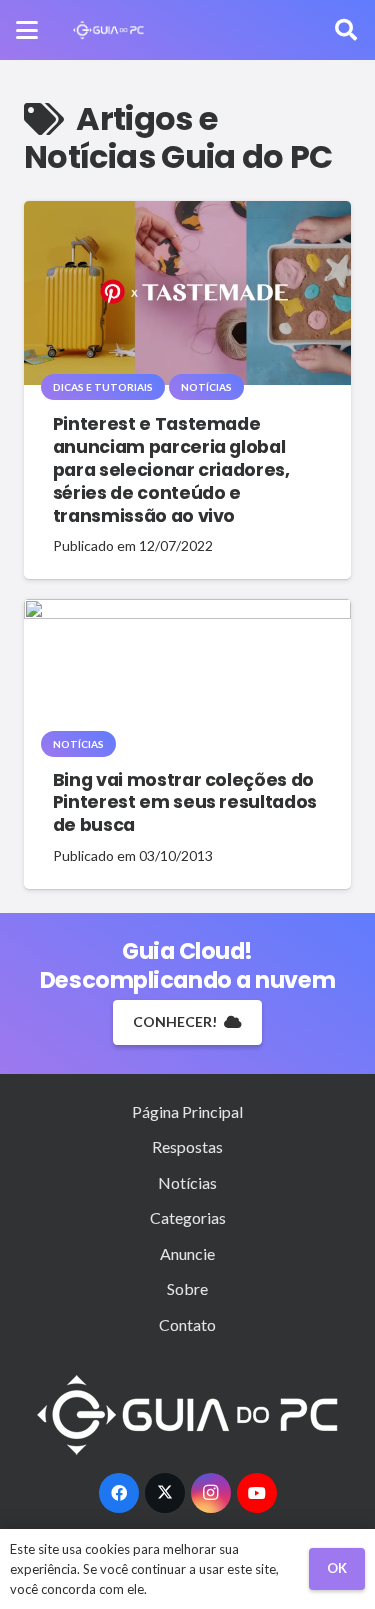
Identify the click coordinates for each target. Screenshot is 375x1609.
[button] (27, 30)
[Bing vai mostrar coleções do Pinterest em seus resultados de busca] (187, 671)
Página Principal (187, 1111)
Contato (187, 1324)
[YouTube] (257, 1493)
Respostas (187, 1146)
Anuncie (187, 1253)
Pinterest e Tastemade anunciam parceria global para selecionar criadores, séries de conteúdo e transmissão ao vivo (171, 469)
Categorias (188, 1217)
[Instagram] (211, 1493)
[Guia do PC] (108, 30)
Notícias (187, 1182)
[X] (165, 1493)
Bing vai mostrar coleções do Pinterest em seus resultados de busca (185, 803)
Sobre (187, 1288)
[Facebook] (119, 1493)
